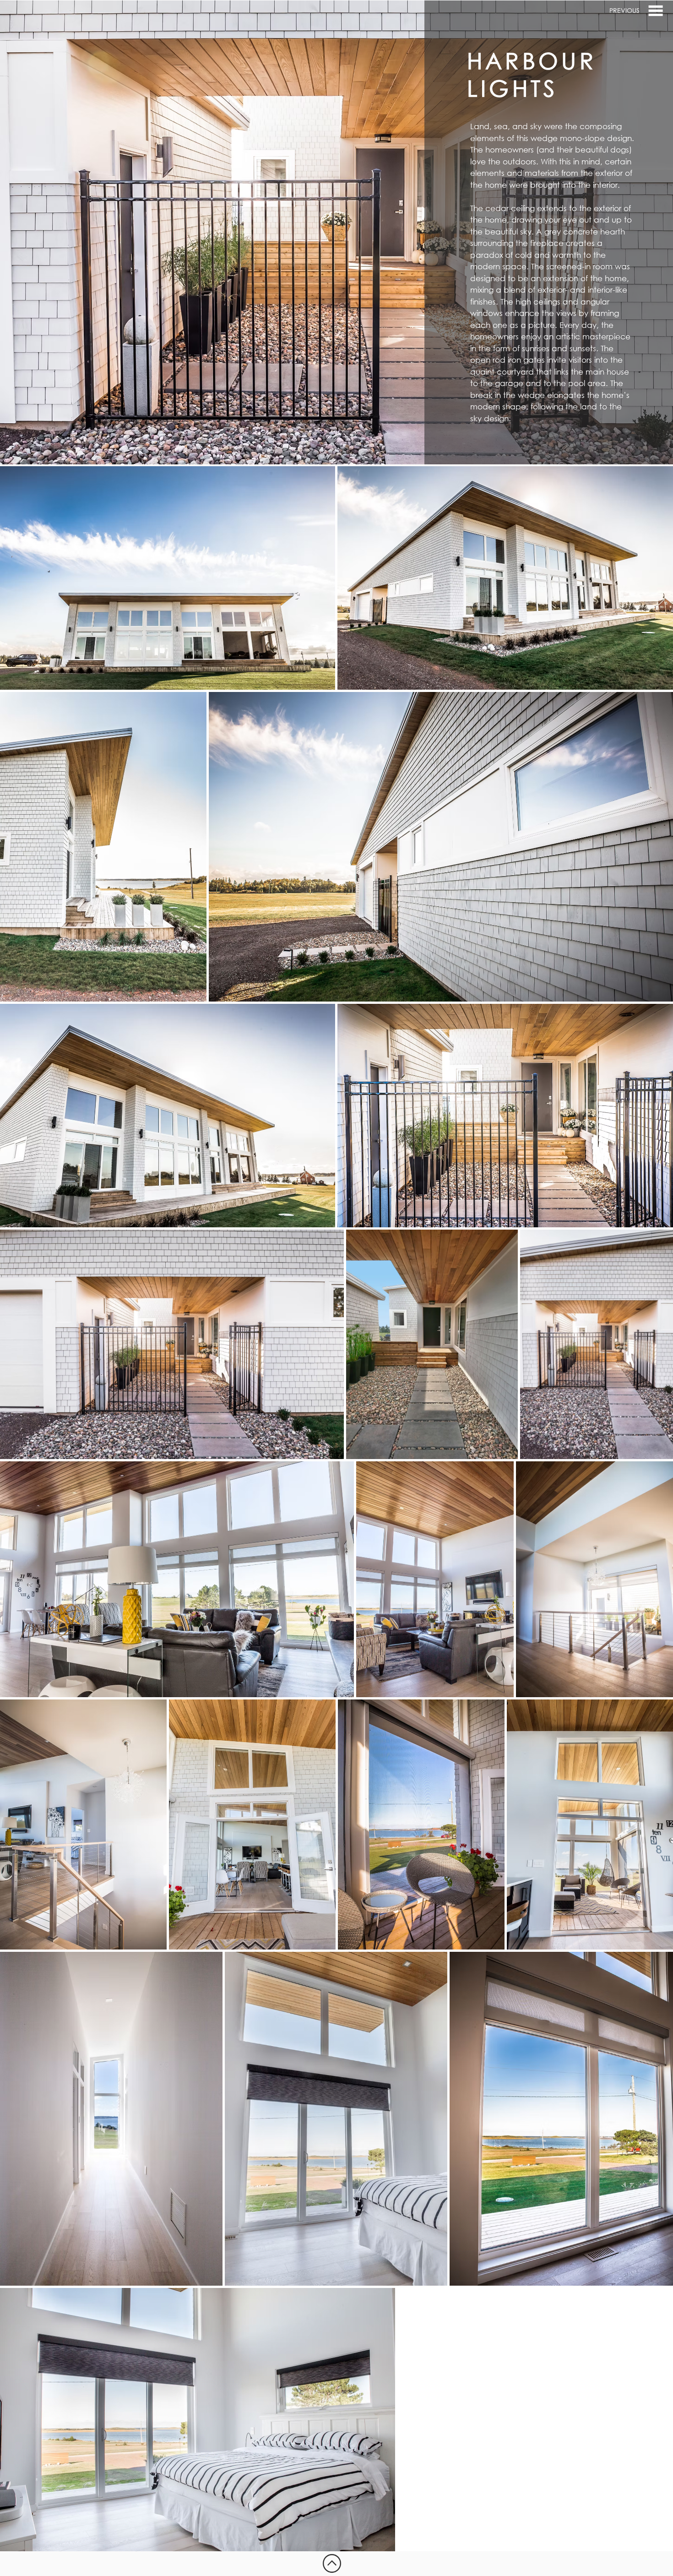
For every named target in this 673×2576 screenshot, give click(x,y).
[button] (656, 11)
